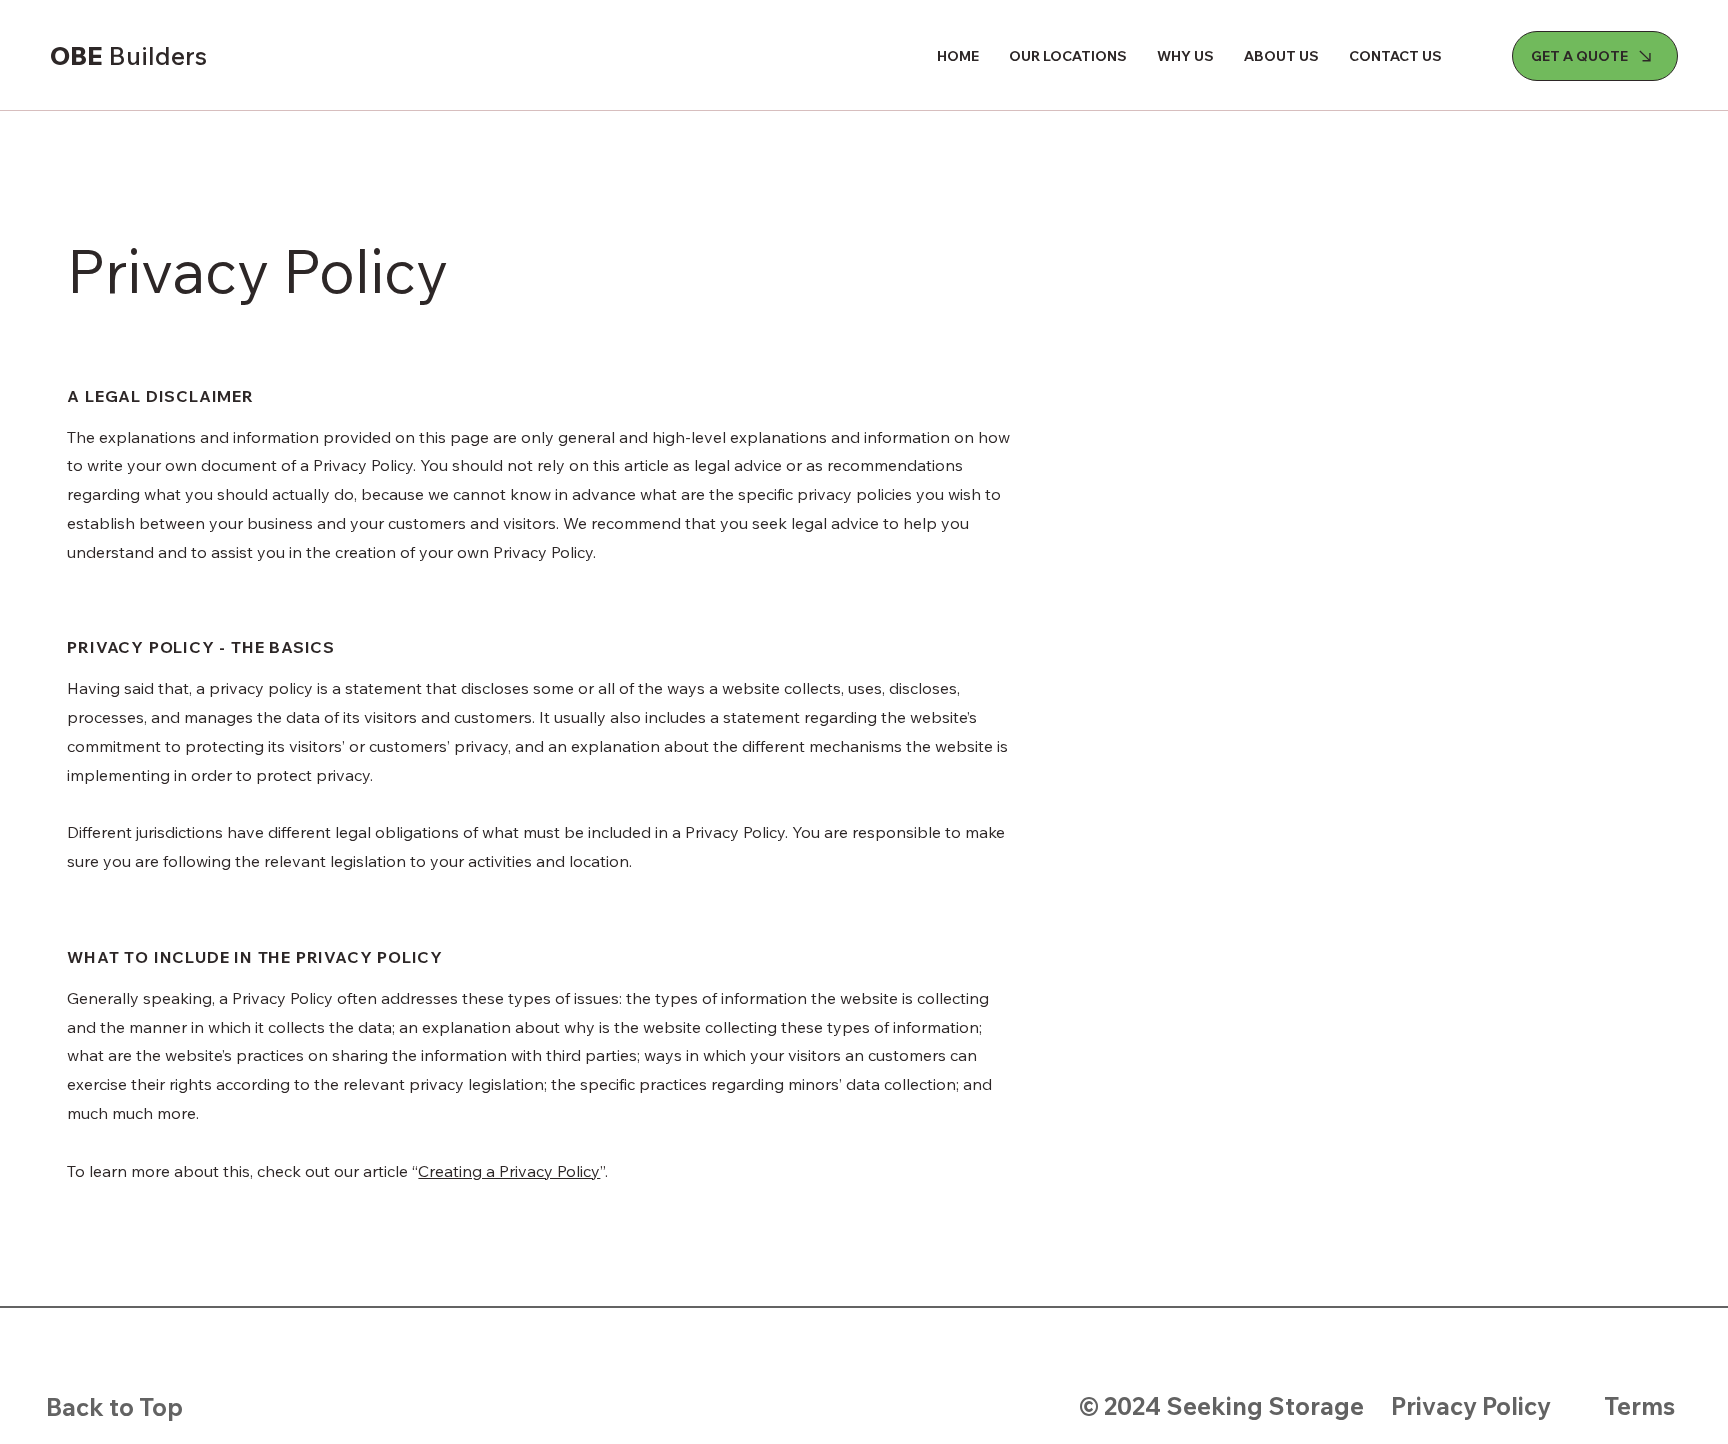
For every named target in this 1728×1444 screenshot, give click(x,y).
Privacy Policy (1471, 1406)
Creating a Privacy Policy (509, 1171)
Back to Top (114, 1407)
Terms (1639, 1406)
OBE (128, 55)
